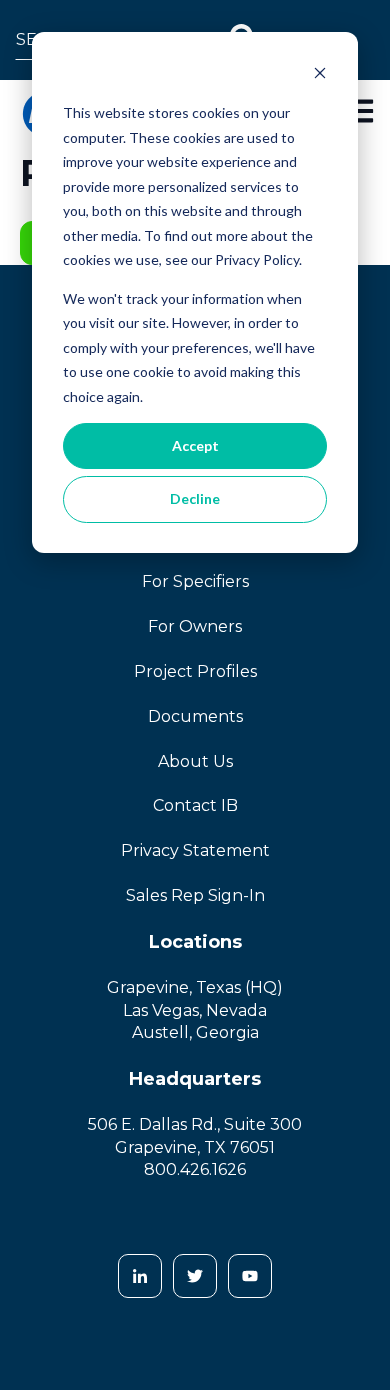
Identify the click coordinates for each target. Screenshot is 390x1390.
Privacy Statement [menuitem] (195, 850)
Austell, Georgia (195, 1032)
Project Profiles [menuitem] (195, 671)
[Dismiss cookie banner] (320, 75)
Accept (195, 445)
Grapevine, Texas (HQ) (195, 987)
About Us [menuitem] (195, 761)
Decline (195, 498)
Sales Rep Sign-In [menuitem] (195, 895)
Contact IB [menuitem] (195, 805)
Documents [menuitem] (195, 716)
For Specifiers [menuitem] (195, 581)
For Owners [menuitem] (195, 626)
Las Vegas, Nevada (195, 1010)
